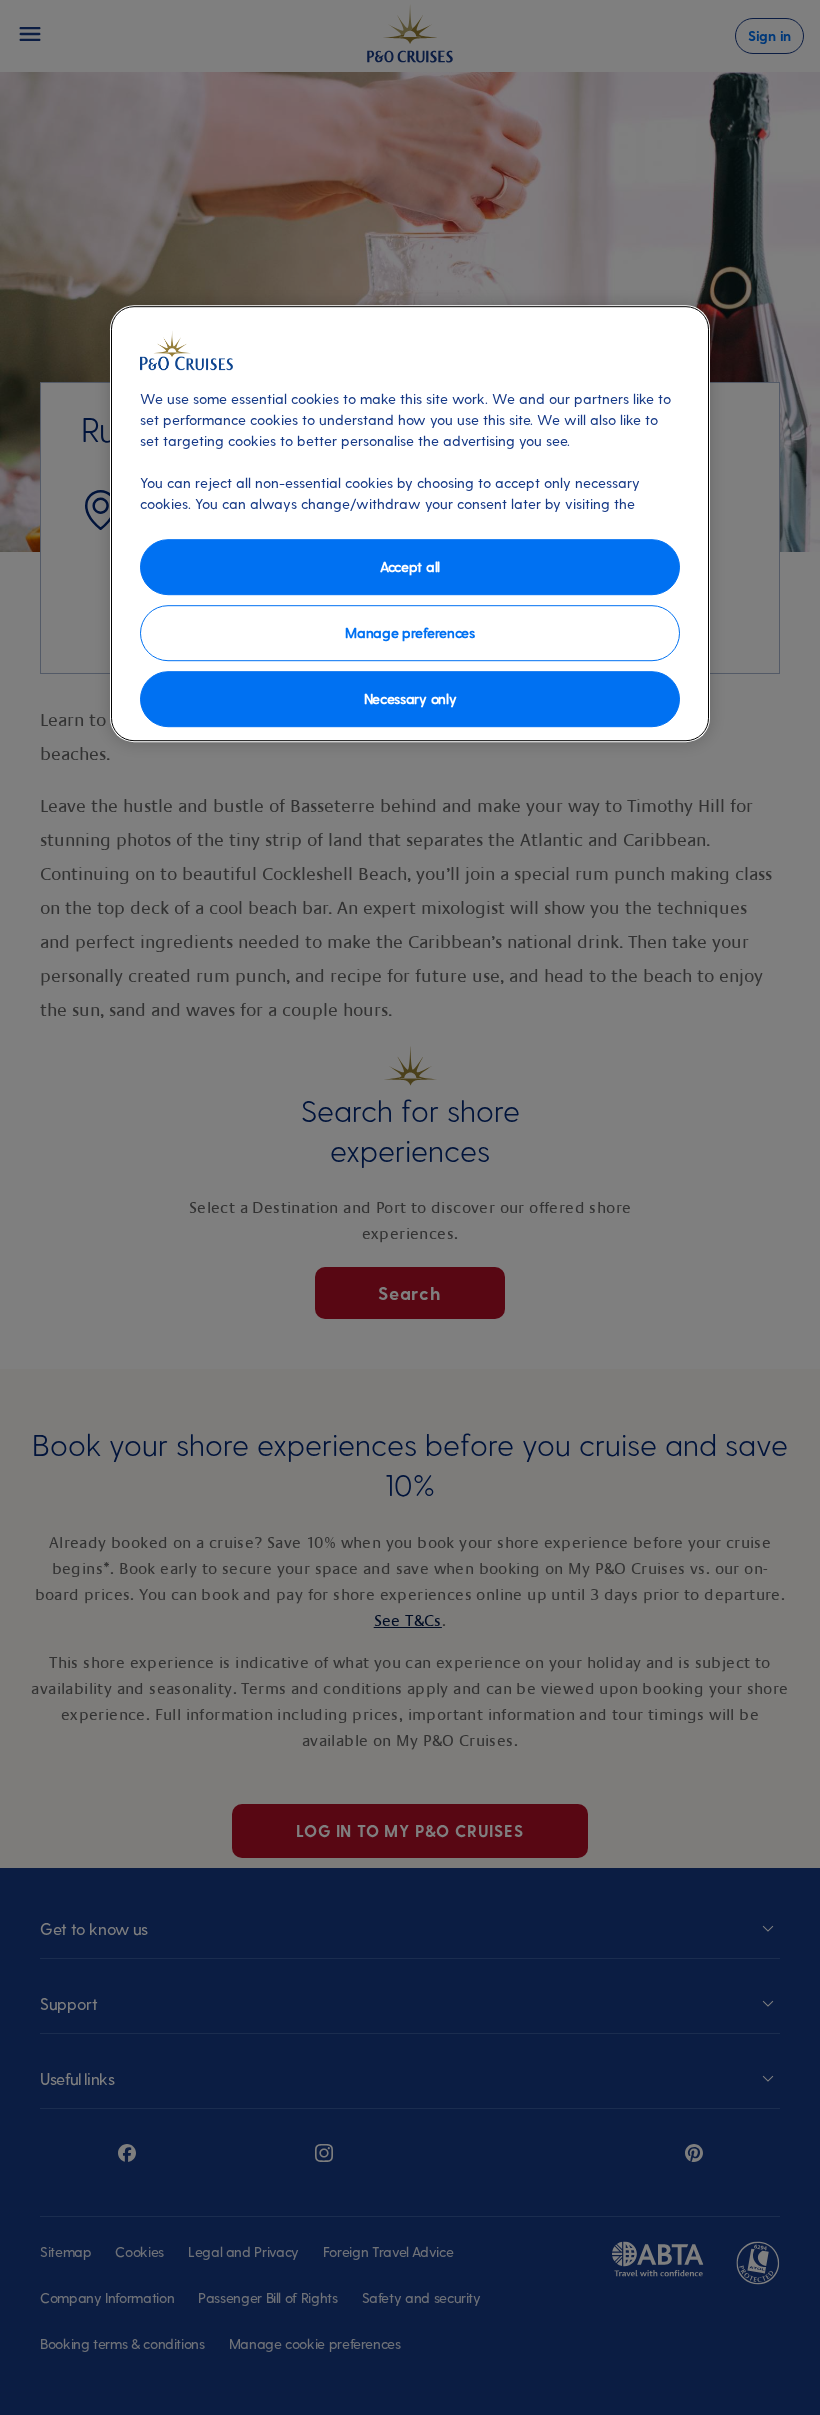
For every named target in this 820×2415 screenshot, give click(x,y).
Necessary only (410, 698)
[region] (410, 523)
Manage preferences (409, 632)
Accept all (410, 566)
